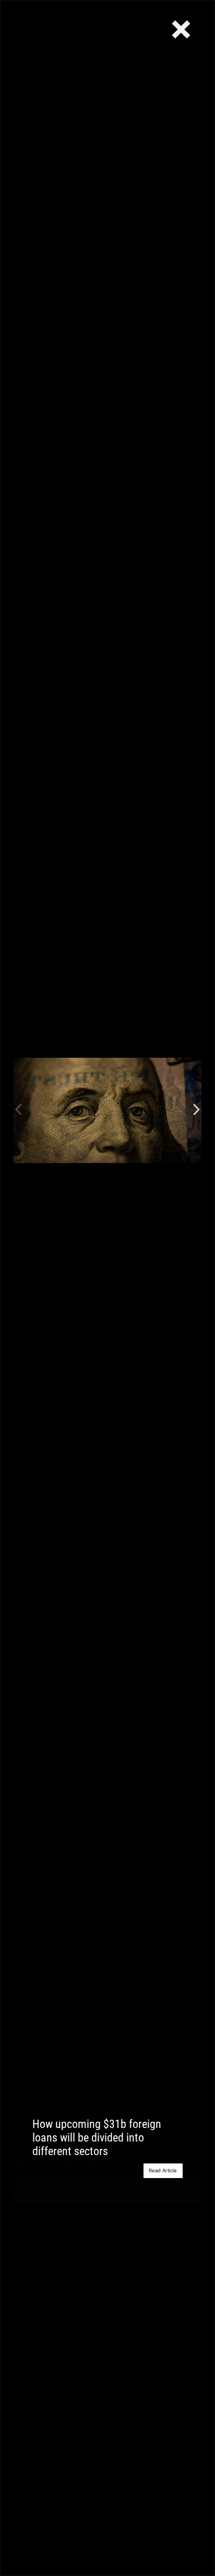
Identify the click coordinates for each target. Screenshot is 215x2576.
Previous (19, 1110)
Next (196, 1110)
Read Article (163, 2170)
